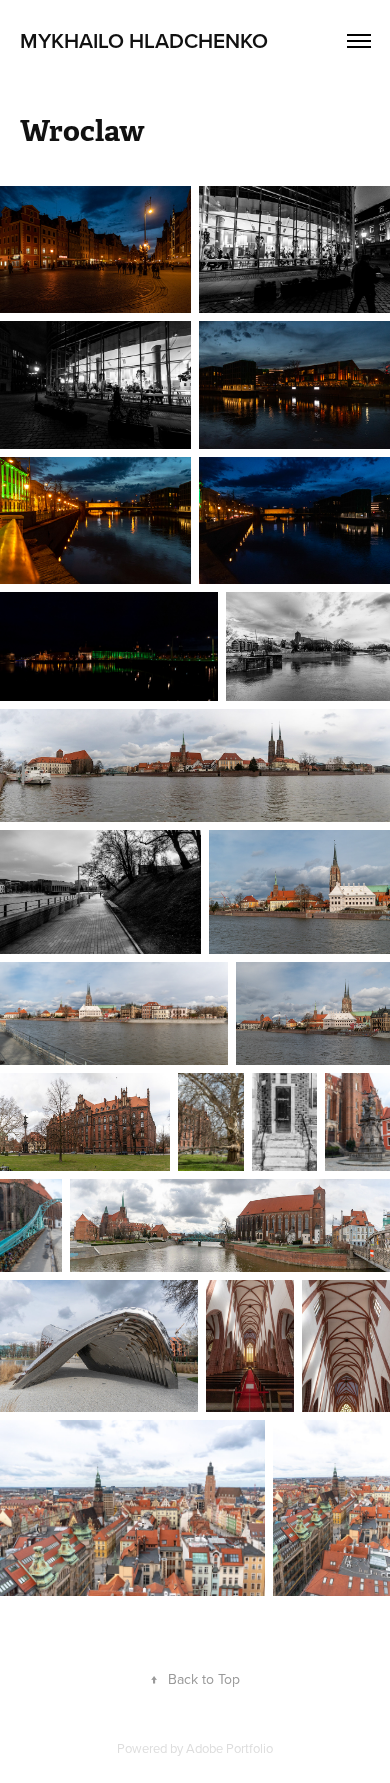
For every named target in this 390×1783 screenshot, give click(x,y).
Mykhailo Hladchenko (144, 40)
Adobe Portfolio (229, 1748)
